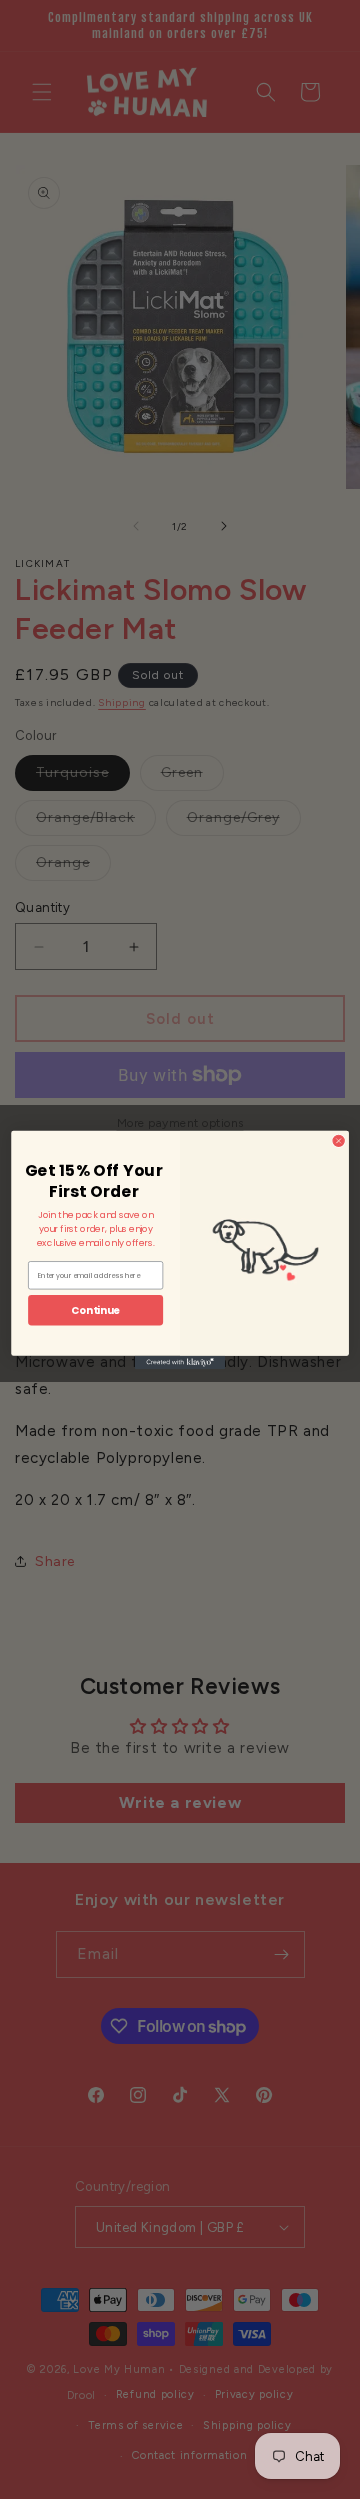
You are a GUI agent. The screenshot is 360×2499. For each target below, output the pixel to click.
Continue (95, 1309)
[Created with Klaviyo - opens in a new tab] (180, 1362)
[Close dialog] (338, 1140)
